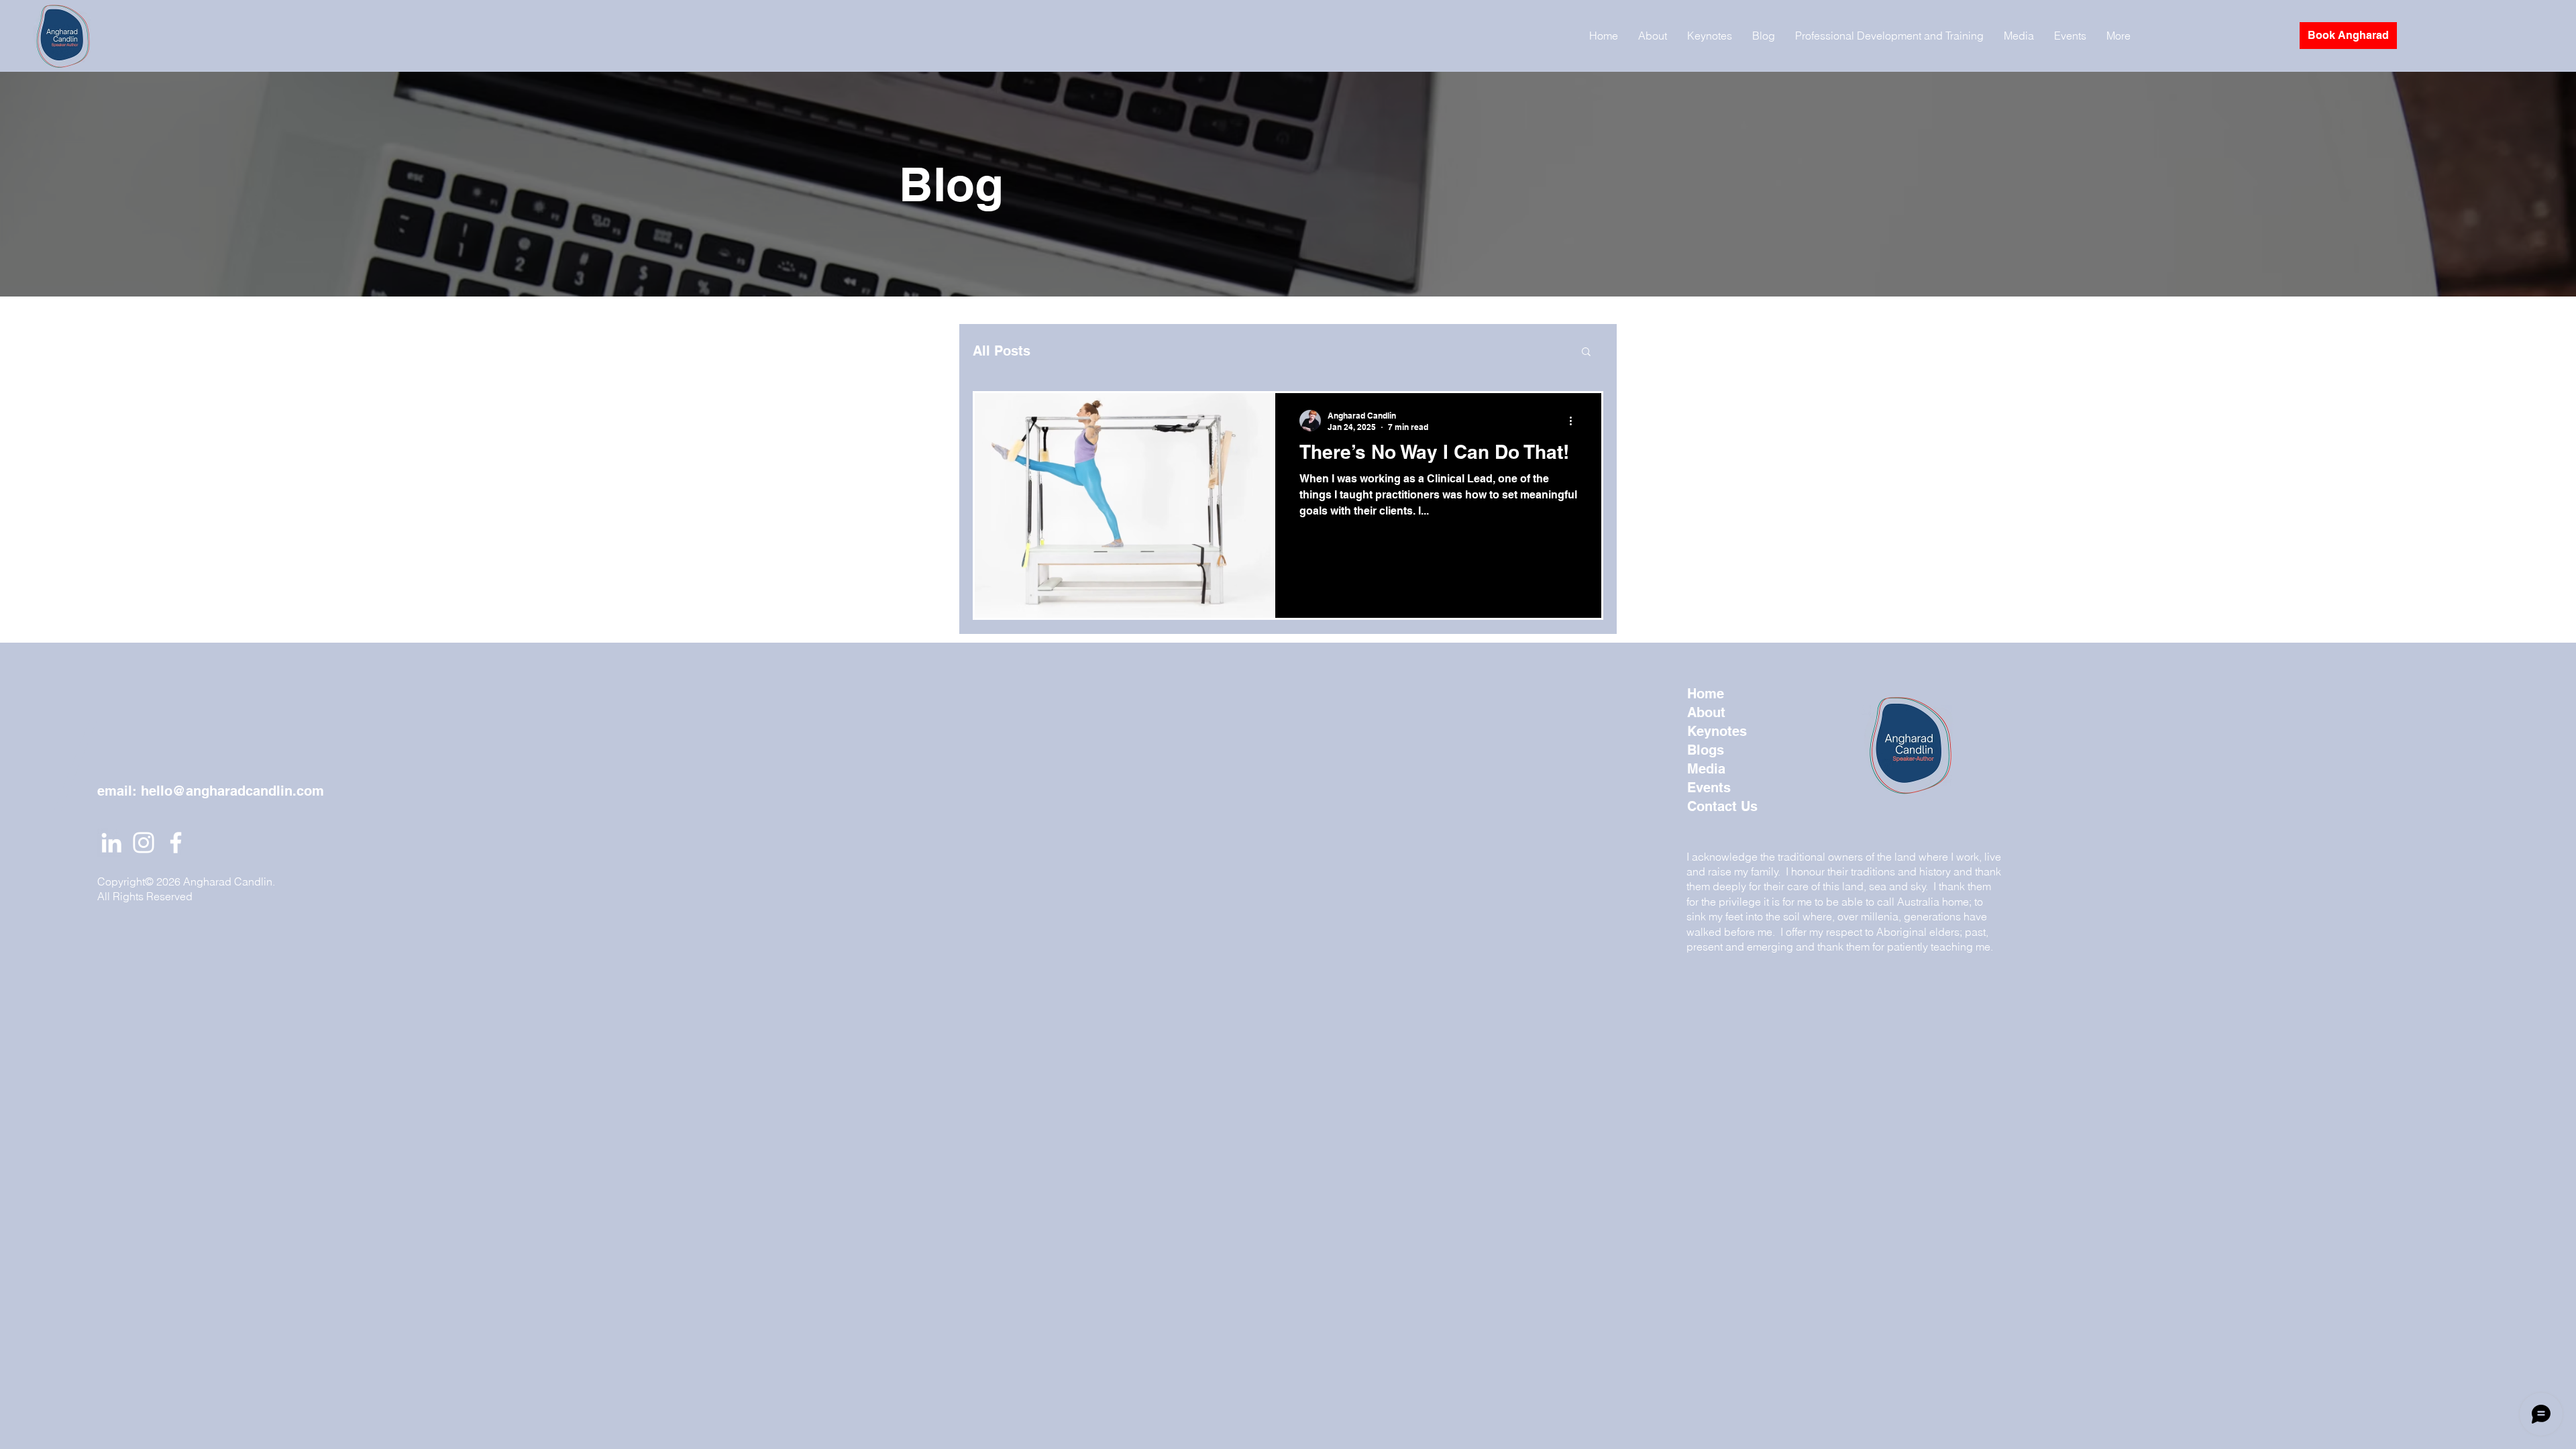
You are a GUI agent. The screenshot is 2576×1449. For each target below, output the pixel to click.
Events (1709, 788)
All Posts (1002, 351)
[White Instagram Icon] (144, 843)
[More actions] (1575, 421)
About (1706, 712)
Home (1706, 694)
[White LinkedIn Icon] (111, 843)
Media (1706, 769)
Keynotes (1717, 731)
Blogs (1706, 750)
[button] (1586, 353)
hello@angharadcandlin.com (232, 791)
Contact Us (1722, 806)
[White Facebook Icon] (176, 843)
